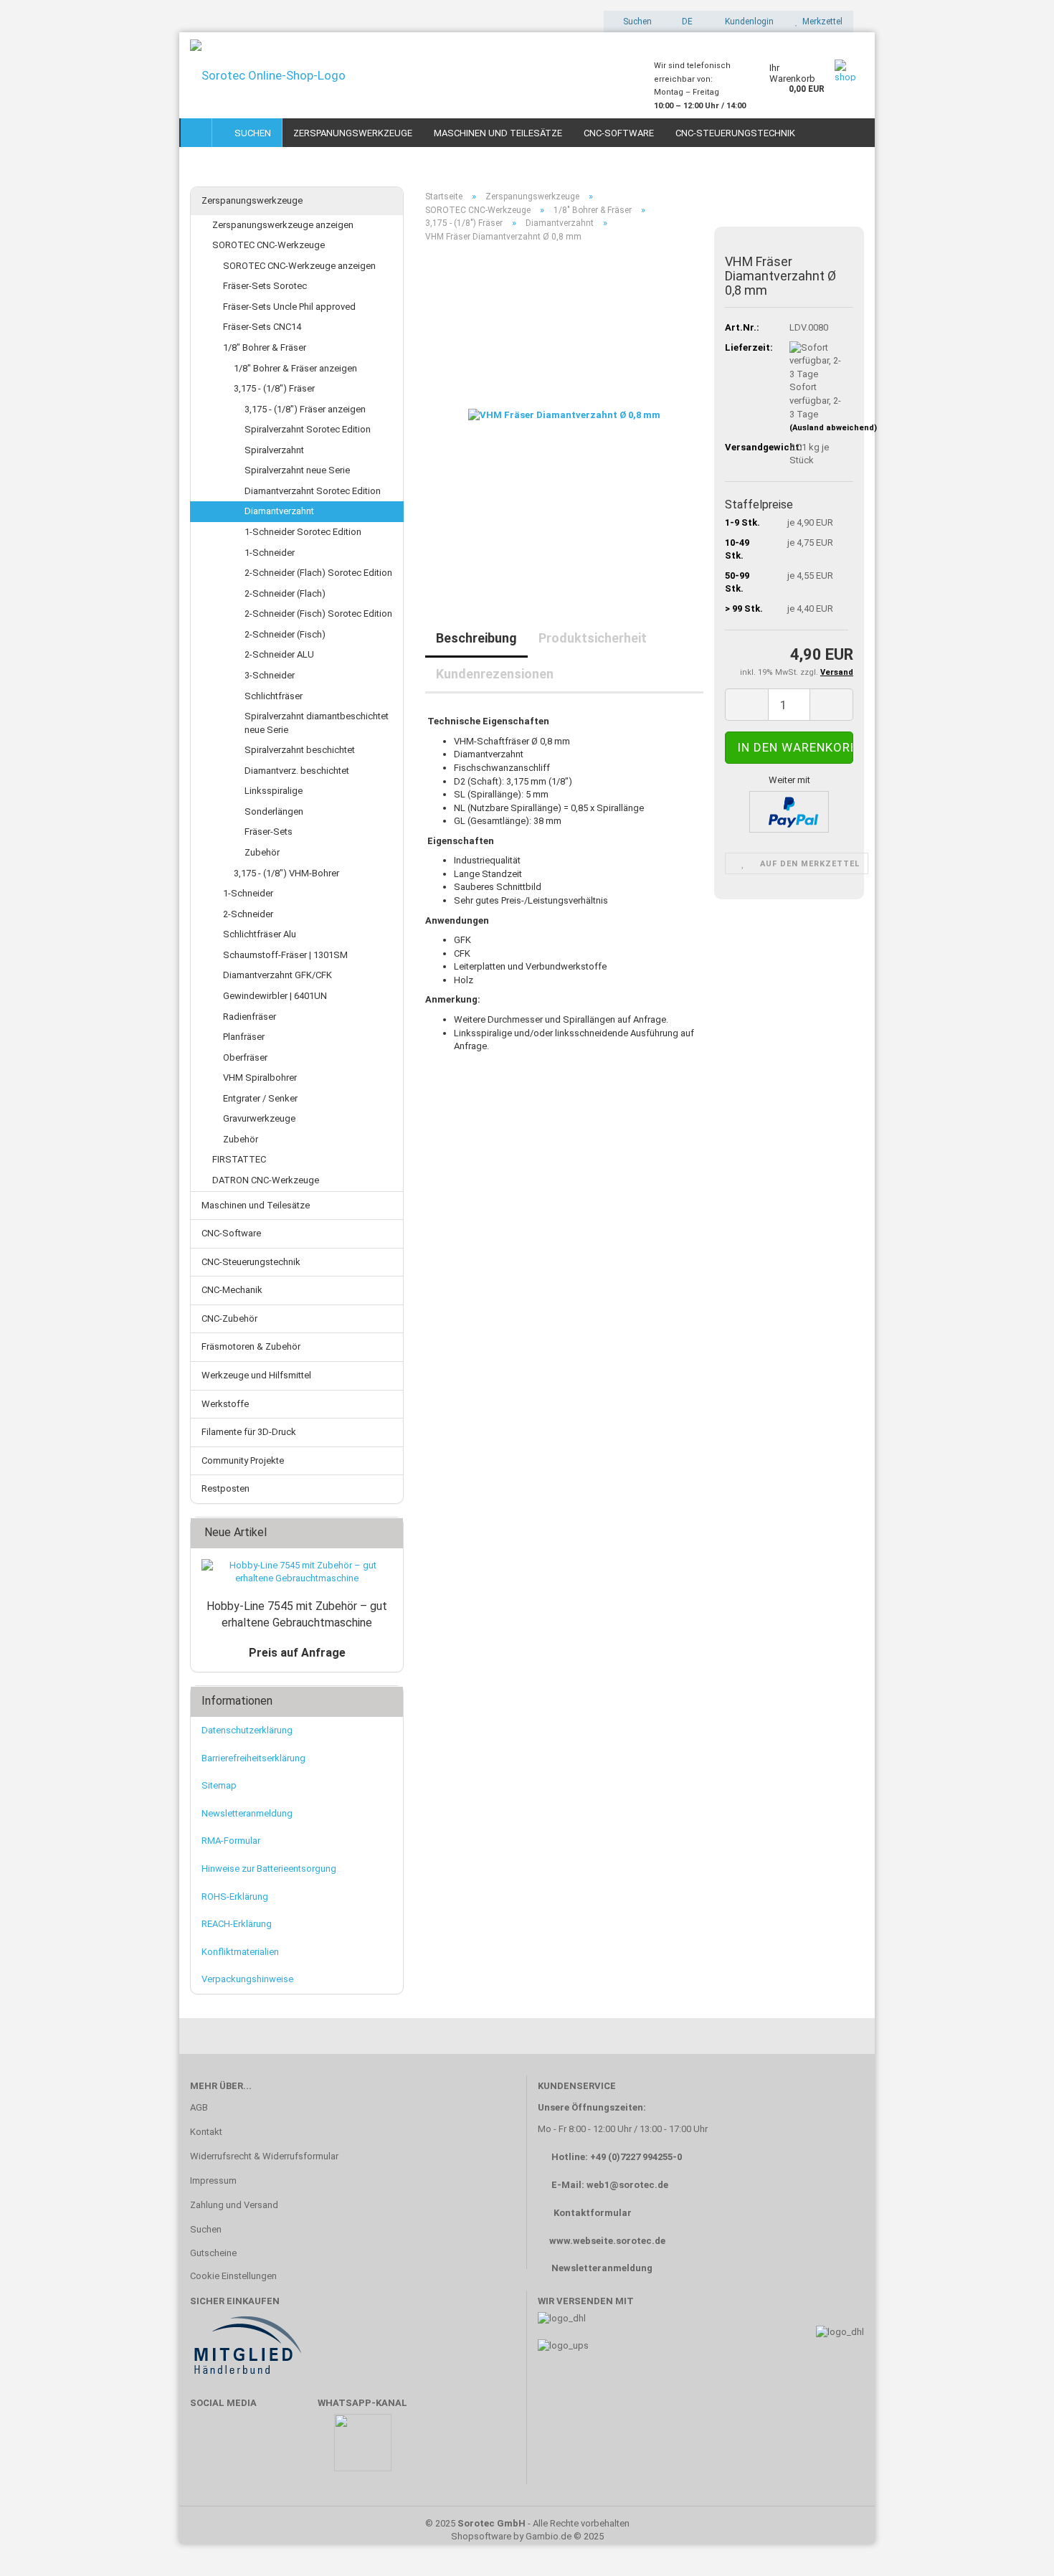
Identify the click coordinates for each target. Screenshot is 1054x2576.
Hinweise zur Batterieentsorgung (269, 1869)
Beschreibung (476, 638)
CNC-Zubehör (229, 1318)
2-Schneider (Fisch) (285, 634)
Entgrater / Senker (260, 1098)
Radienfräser (250, 1017)
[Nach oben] (1015, 2544)
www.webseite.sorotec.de (607, 2241)
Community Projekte (243, 1460)
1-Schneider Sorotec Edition (303, 532)
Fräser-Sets (269, 832)
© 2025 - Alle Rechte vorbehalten (527, 2523)
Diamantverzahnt (279, 511)
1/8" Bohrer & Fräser (265, 347)
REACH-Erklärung (237, 1924)
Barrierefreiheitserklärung (253, 1758)
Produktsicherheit (593, 638)
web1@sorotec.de (627, 2185)
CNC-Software (619, 133)
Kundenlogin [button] (747, 22)
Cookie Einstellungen (233, 2276)
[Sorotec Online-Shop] (411, 75)
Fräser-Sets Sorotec (265, 286)
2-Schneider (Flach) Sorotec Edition (318, 573)
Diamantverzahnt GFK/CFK (277, 975)
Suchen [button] (636, 22)
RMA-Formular (231, 1841)
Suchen (251, 133)
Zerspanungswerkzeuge (353, 133)
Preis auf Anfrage (297, 1653)
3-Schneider (270, 675)
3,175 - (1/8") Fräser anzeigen (305, 409)
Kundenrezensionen (495, 674)
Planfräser (244, 1037)
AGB (199, 2107)
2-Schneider (248, 914)
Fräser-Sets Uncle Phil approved (289, 307)
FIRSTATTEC (239, 1159)
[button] (683, 22)
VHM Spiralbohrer (260, 1078)
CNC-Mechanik (232, 1290)
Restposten (225, 1488)
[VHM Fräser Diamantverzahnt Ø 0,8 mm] (564, 415)
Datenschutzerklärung (247, 1730)
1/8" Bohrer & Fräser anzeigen (295, 368)
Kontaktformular (593, 2213)
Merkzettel (820, 22)
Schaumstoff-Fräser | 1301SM (285, 955)
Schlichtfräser (274, 696)
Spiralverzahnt (274, 450)
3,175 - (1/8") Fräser (274, 388)
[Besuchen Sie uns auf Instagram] (292, 2449)
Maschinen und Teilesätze (498, 133)
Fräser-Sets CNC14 (262, 327)
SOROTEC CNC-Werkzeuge (269, 245)
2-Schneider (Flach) (285, 593)
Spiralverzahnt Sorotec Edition (308, 429)
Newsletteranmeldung (247, 1813)
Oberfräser (245, 1057)
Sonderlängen (274, 811)
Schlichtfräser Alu (260, 934)
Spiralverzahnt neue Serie (297, 470)
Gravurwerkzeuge (259, 1118)
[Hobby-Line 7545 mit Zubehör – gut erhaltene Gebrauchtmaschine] (297, 1572)
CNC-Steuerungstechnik (735, 133)
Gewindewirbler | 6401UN (275, 996)
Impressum (213, 2180)
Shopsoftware (481, 2536)
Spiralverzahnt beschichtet (300, 750)
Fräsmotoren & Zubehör (251, 1346)
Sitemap (219, 1785)
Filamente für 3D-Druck (249, 1432)
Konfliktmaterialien (240, 1952)
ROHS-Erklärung (235, 1897)
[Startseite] (196, 133)
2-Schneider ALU (279, 654)
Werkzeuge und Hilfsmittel (256, 1375)
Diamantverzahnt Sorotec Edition (313, 491)
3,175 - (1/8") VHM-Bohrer (286, 873)
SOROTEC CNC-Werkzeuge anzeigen (299, 266)
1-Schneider (270, 553)
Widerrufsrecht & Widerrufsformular (264, 2156)
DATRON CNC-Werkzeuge (266, 1180)
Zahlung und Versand (234, 2205)
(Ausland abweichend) (833, 428)
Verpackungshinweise (247, 1979)
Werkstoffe (225, 1404)
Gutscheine (213, 2253)
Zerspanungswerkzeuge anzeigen (283, 225)
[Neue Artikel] (388, 1533)
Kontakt (206, 2132)
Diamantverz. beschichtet (297, 771)
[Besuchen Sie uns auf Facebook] (208, 2449)
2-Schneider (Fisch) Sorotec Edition (318, 614)
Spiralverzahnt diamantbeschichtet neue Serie (317, 723)
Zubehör (262, 852)
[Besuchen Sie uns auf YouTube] (250, 2449)
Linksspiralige (274, 791)
